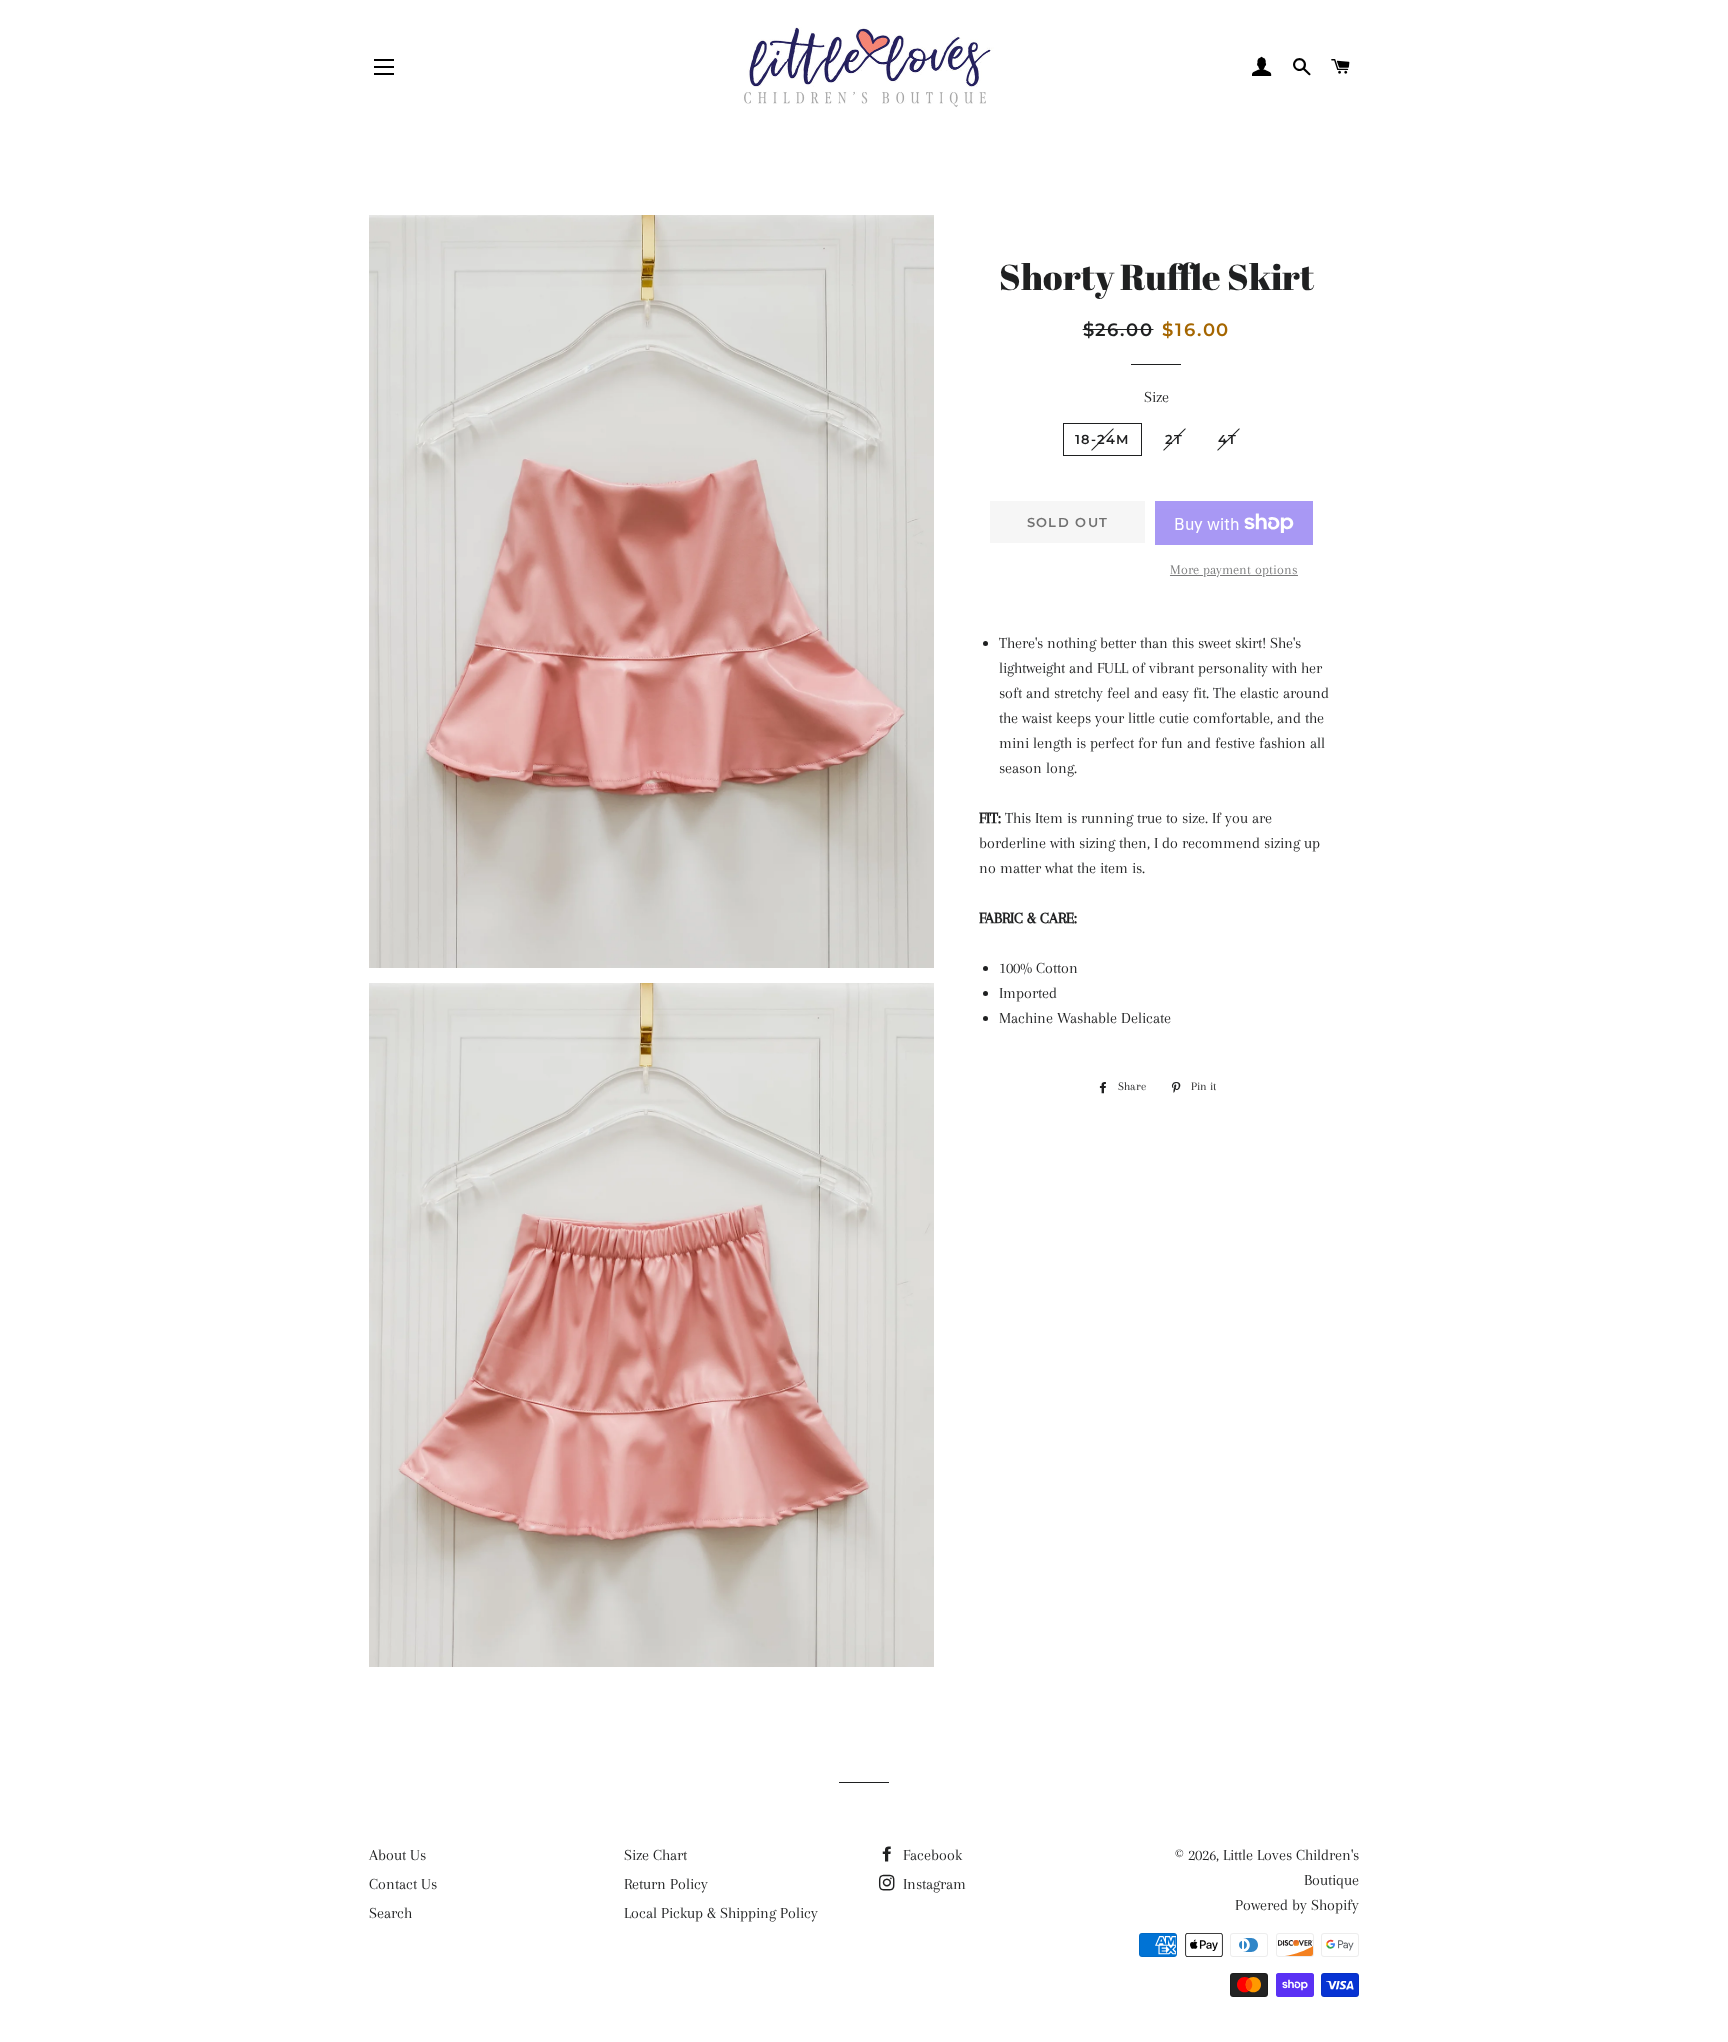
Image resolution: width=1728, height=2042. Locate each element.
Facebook (930, 1855)
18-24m (1102, 439)
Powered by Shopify (1297, 1905)
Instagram (932, 1884)
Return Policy (666, 1884)
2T (1174, 439)
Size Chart (655, 1855)
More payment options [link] (1234, 569)
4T (1227, 439)
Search (390, 1913)
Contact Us (403, 1884)
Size (1156, 397)
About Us (397, 1855)
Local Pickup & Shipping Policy (721, 1913)
